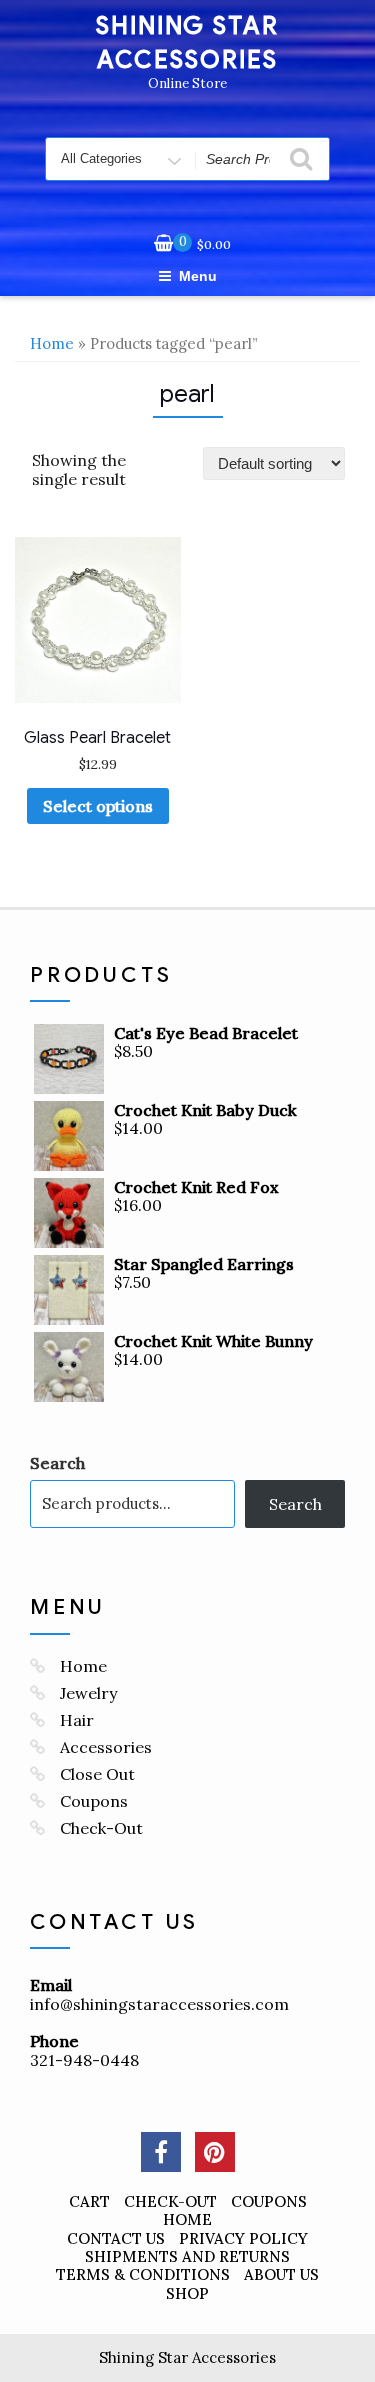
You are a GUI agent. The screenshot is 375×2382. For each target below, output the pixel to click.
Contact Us (116, 2238)
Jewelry (88, 1693)
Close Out (97, 1774)
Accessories (106, 1747)
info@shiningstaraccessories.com (159, 2004)
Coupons (94, 1801)
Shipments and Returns (187, 2256)
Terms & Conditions (143, 2274)
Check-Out (101, 1828)
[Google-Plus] (215, 2152)
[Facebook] (161, 2152)
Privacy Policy (243, 2238)
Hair (77, 1720)
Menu (198, 276)
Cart (89, 2201)
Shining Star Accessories (187, 2357)
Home (52, 343)
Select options (98, 806)
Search (57, 1463)
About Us (281, 2274)
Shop (187, 2293)
